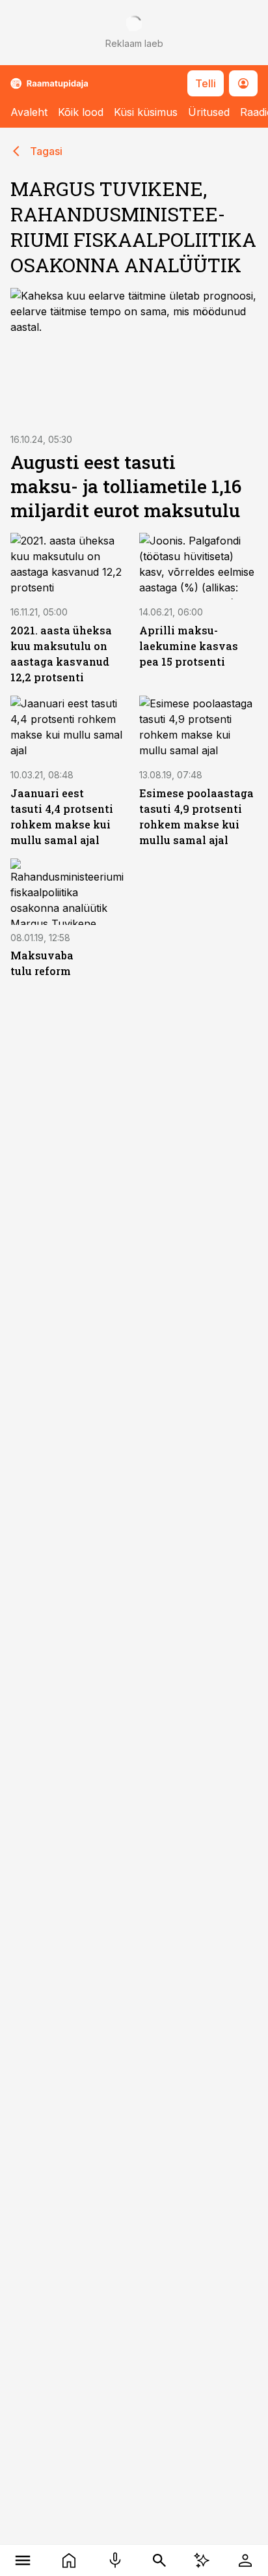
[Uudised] (69, 2560)
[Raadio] (115, 2560)
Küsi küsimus (146, 112)
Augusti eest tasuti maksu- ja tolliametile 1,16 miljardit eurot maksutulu (126, 486)
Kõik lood (81, 112)
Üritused (209, 112)
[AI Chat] (202, 2560)
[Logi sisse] (245, 2560)
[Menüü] (23, 2560)
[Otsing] (160, 2560)
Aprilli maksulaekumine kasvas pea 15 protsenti (189, 646)
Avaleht (29, 112)
